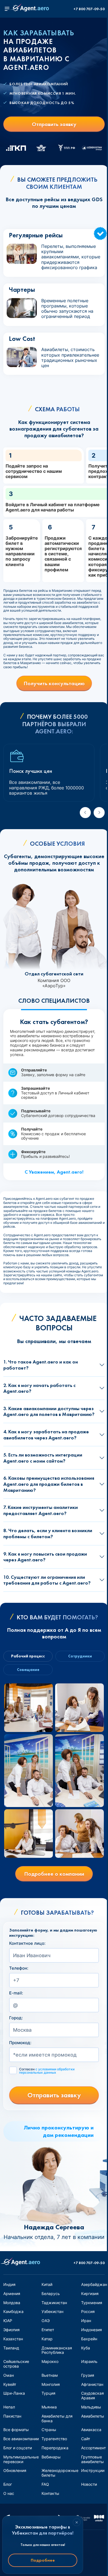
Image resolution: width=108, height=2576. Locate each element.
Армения (12, 2294)
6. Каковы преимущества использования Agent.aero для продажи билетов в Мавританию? (49, 1484)
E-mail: (16, 1993)
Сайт (86, 2439)
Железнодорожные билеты (60, 2473)
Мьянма (49, 2407)
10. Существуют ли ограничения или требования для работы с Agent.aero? (47, 1580)
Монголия (51, 2384)
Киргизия (90, 2294)
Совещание (28, 1670)
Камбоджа (13, 2311)
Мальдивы (91, 2407)
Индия (9, 2284)
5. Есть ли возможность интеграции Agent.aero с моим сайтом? (43, 1458)
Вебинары (51, 2457)
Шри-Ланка (14, 2393)
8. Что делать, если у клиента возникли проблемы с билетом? (48, 1533)
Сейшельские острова (16, 2364)
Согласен (47, 2071)
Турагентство (54, 2439)
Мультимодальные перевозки (21, 2459)
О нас (9, 2493)
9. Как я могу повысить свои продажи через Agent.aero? (45, 1557)
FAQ (45, 2484)
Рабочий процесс (28, 1656)
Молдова (12, 2303)
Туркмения (92, 2303)
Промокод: (20, 2043)
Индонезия (92, 2330)
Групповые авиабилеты (92, 2459)
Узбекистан (52, 2311)
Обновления (15, 2470)
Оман (9, 2375)
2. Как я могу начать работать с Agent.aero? (39, 1388)
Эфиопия (11, 2330)
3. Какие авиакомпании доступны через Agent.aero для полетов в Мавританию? (49, 1411)
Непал (9, 2407)
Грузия (88, 2375)
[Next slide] (99, 813)
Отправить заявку (54, 124)
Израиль (89, 2361)
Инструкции (93, 2470)
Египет (48, 2330)
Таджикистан (54, 2303)
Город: (16, 2018)
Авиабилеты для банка (57, 2418)
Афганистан (92, 2384)
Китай (47, 2284)
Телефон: (19, 1968)
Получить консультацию (54, 683)
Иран (86, 2321)
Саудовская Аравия (92, 2395)
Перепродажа (55, 2448)
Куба (86, 2348)
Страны (49, 2430)
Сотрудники (80, 1656)
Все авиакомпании (21, 2439)
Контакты (50, 2493)
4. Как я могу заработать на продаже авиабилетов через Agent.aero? (46, 1435)
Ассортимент (93, 2448)
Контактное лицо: (27, 1943)
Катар (47, 2339)
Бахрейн (89, 2339)
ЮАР (8, 2321)
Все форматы (16, 2430)
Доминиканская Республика (57, 2350)
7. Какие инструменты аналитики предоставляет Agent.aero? (41, 1510)
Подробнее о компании (54, 1874)
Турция (48, 2393)
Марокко (50, 2361)
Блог (8, 2484)
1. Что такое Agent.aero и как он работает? (41, 1365)
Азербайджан (94, 2284)
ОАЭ (46, 2321)
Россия (88, 2311)
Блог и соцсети (18, 2448)
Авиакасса (91, 2430)
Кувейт (10, 2384)
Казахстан (13, 2339)
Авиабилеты (93, 2416)
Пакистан (12, 2416)
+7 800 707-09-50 (89, 9)
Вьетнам (50, 2375)
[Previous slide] (85, 813)
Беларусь (51, 2294)
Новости (89, 2484)
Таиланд (11, 2348)
